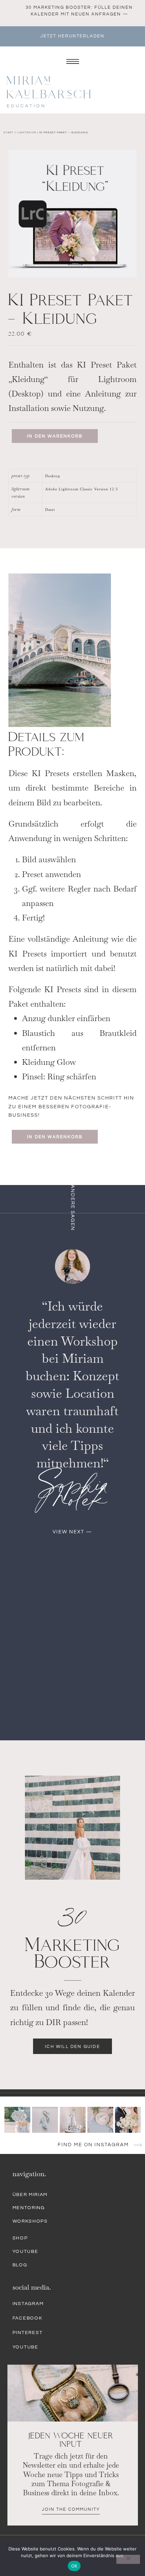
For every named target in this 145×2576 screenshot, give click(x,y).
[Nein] (128, 2559)
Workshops (30, 2221)
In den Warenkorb (55, 436)
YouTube (25, 2252)
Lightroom (27, 132)
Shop (20, 2238)
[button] (72, 1532)
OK (74, 2566)
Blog (20, 2265)
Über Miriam (30, 2195)
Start (9, 132)
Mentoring (29, 2208)
